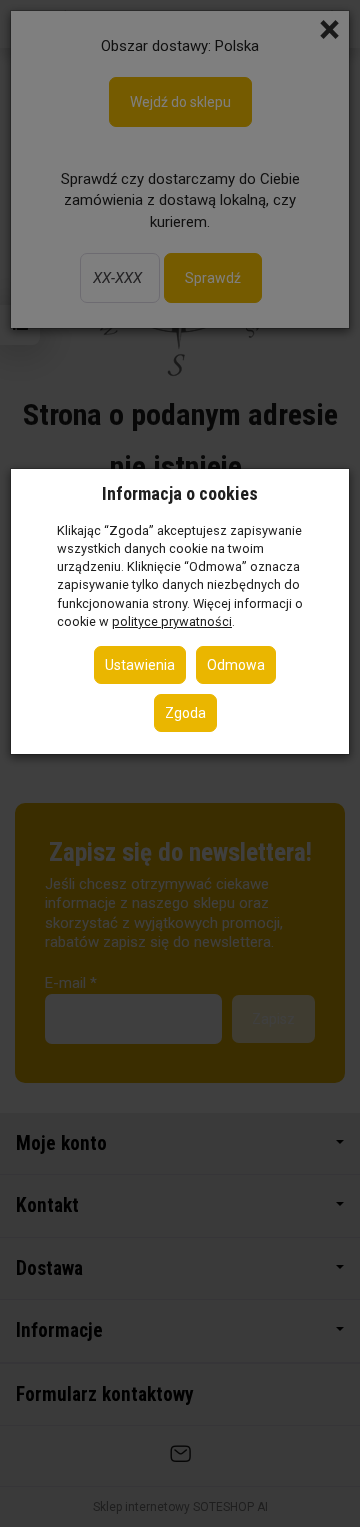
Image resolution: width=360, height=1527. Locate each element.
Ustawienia (140, 665)
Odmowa (236, 665)
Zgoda (185, 713)
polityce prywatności (172, 621)
